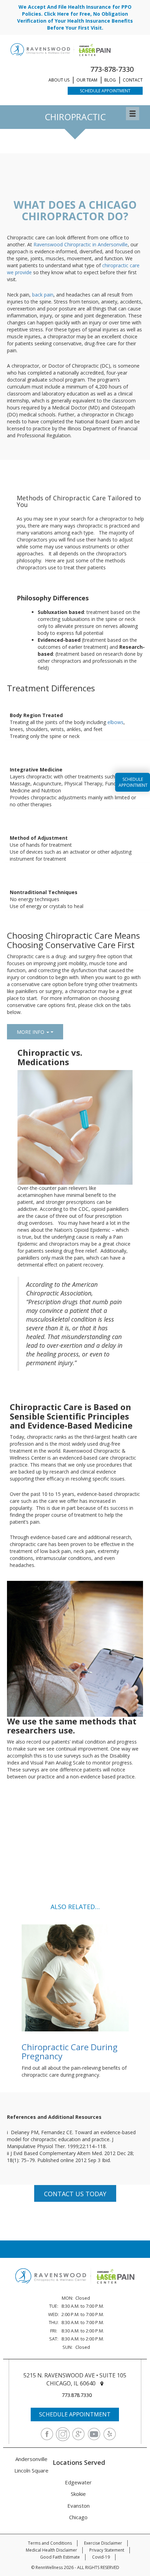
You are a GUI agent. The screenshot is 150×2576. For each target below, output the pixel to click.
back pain (43, 295)
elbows (115, 722)
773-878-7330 (112, 69)
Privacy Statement (107, 2550)
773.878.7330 (77, 2395)
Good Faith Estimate (60, 2557)
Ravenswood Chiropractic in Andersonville (81, 244)
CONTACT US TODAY (75, 2194)
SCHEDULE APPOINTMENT (75, 2414)
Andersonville (31, 2459)
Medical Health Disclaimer (51, 2550)
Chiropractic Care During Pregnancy (70, 2051)
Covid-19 (101, 2557)
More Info (31, 1032)
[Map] (102, 2383)
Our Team (87, 80)
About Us (59, 80)
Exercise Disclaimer (103, 2543)
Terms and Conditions (50, 2543)
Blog (110, 80)
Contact (133, 80)
